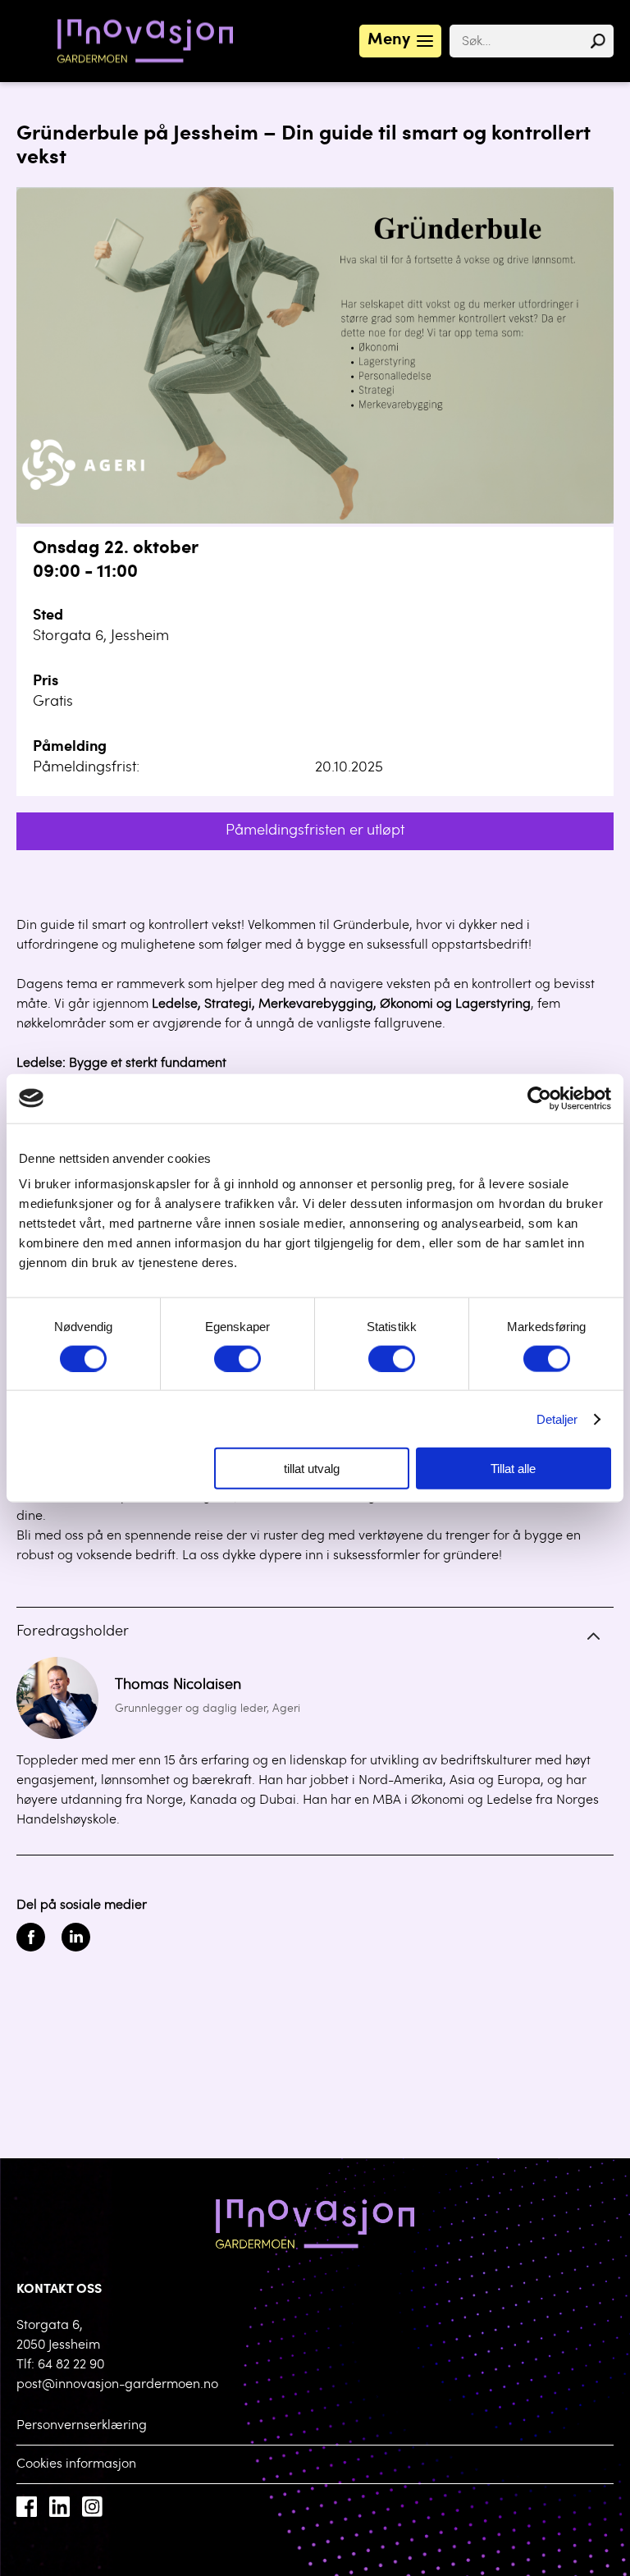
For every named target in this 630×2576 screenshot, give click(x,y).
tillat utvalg (312, 1469)
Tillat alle (513, 1469)
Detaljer (557, 1418)
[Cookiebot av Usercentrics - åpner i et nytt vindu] (539, 1098)
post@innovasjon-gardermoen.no (117, 2385)
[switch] (237, 1358)
